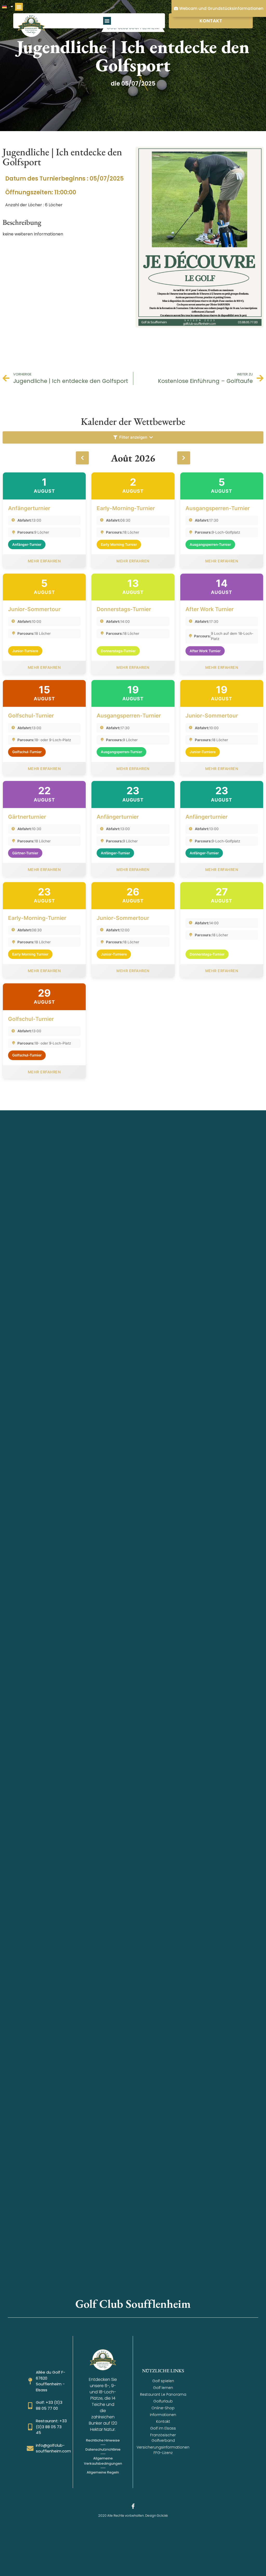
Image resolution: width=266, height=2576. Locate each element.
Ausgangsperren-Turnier (218, 508)
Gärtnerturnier (27, 817)
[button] (19, 7)
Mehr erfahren (44, 561)
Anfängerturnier (29, 508)
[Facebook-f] (133, 2506)
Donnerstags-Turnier (124, 609)
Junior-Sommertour (34, 609)
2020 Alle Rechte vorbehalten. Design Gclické (133, 2516)
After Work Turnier (210, 609)
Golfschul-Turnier (31, 716)
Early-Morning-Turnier (126, 508)
